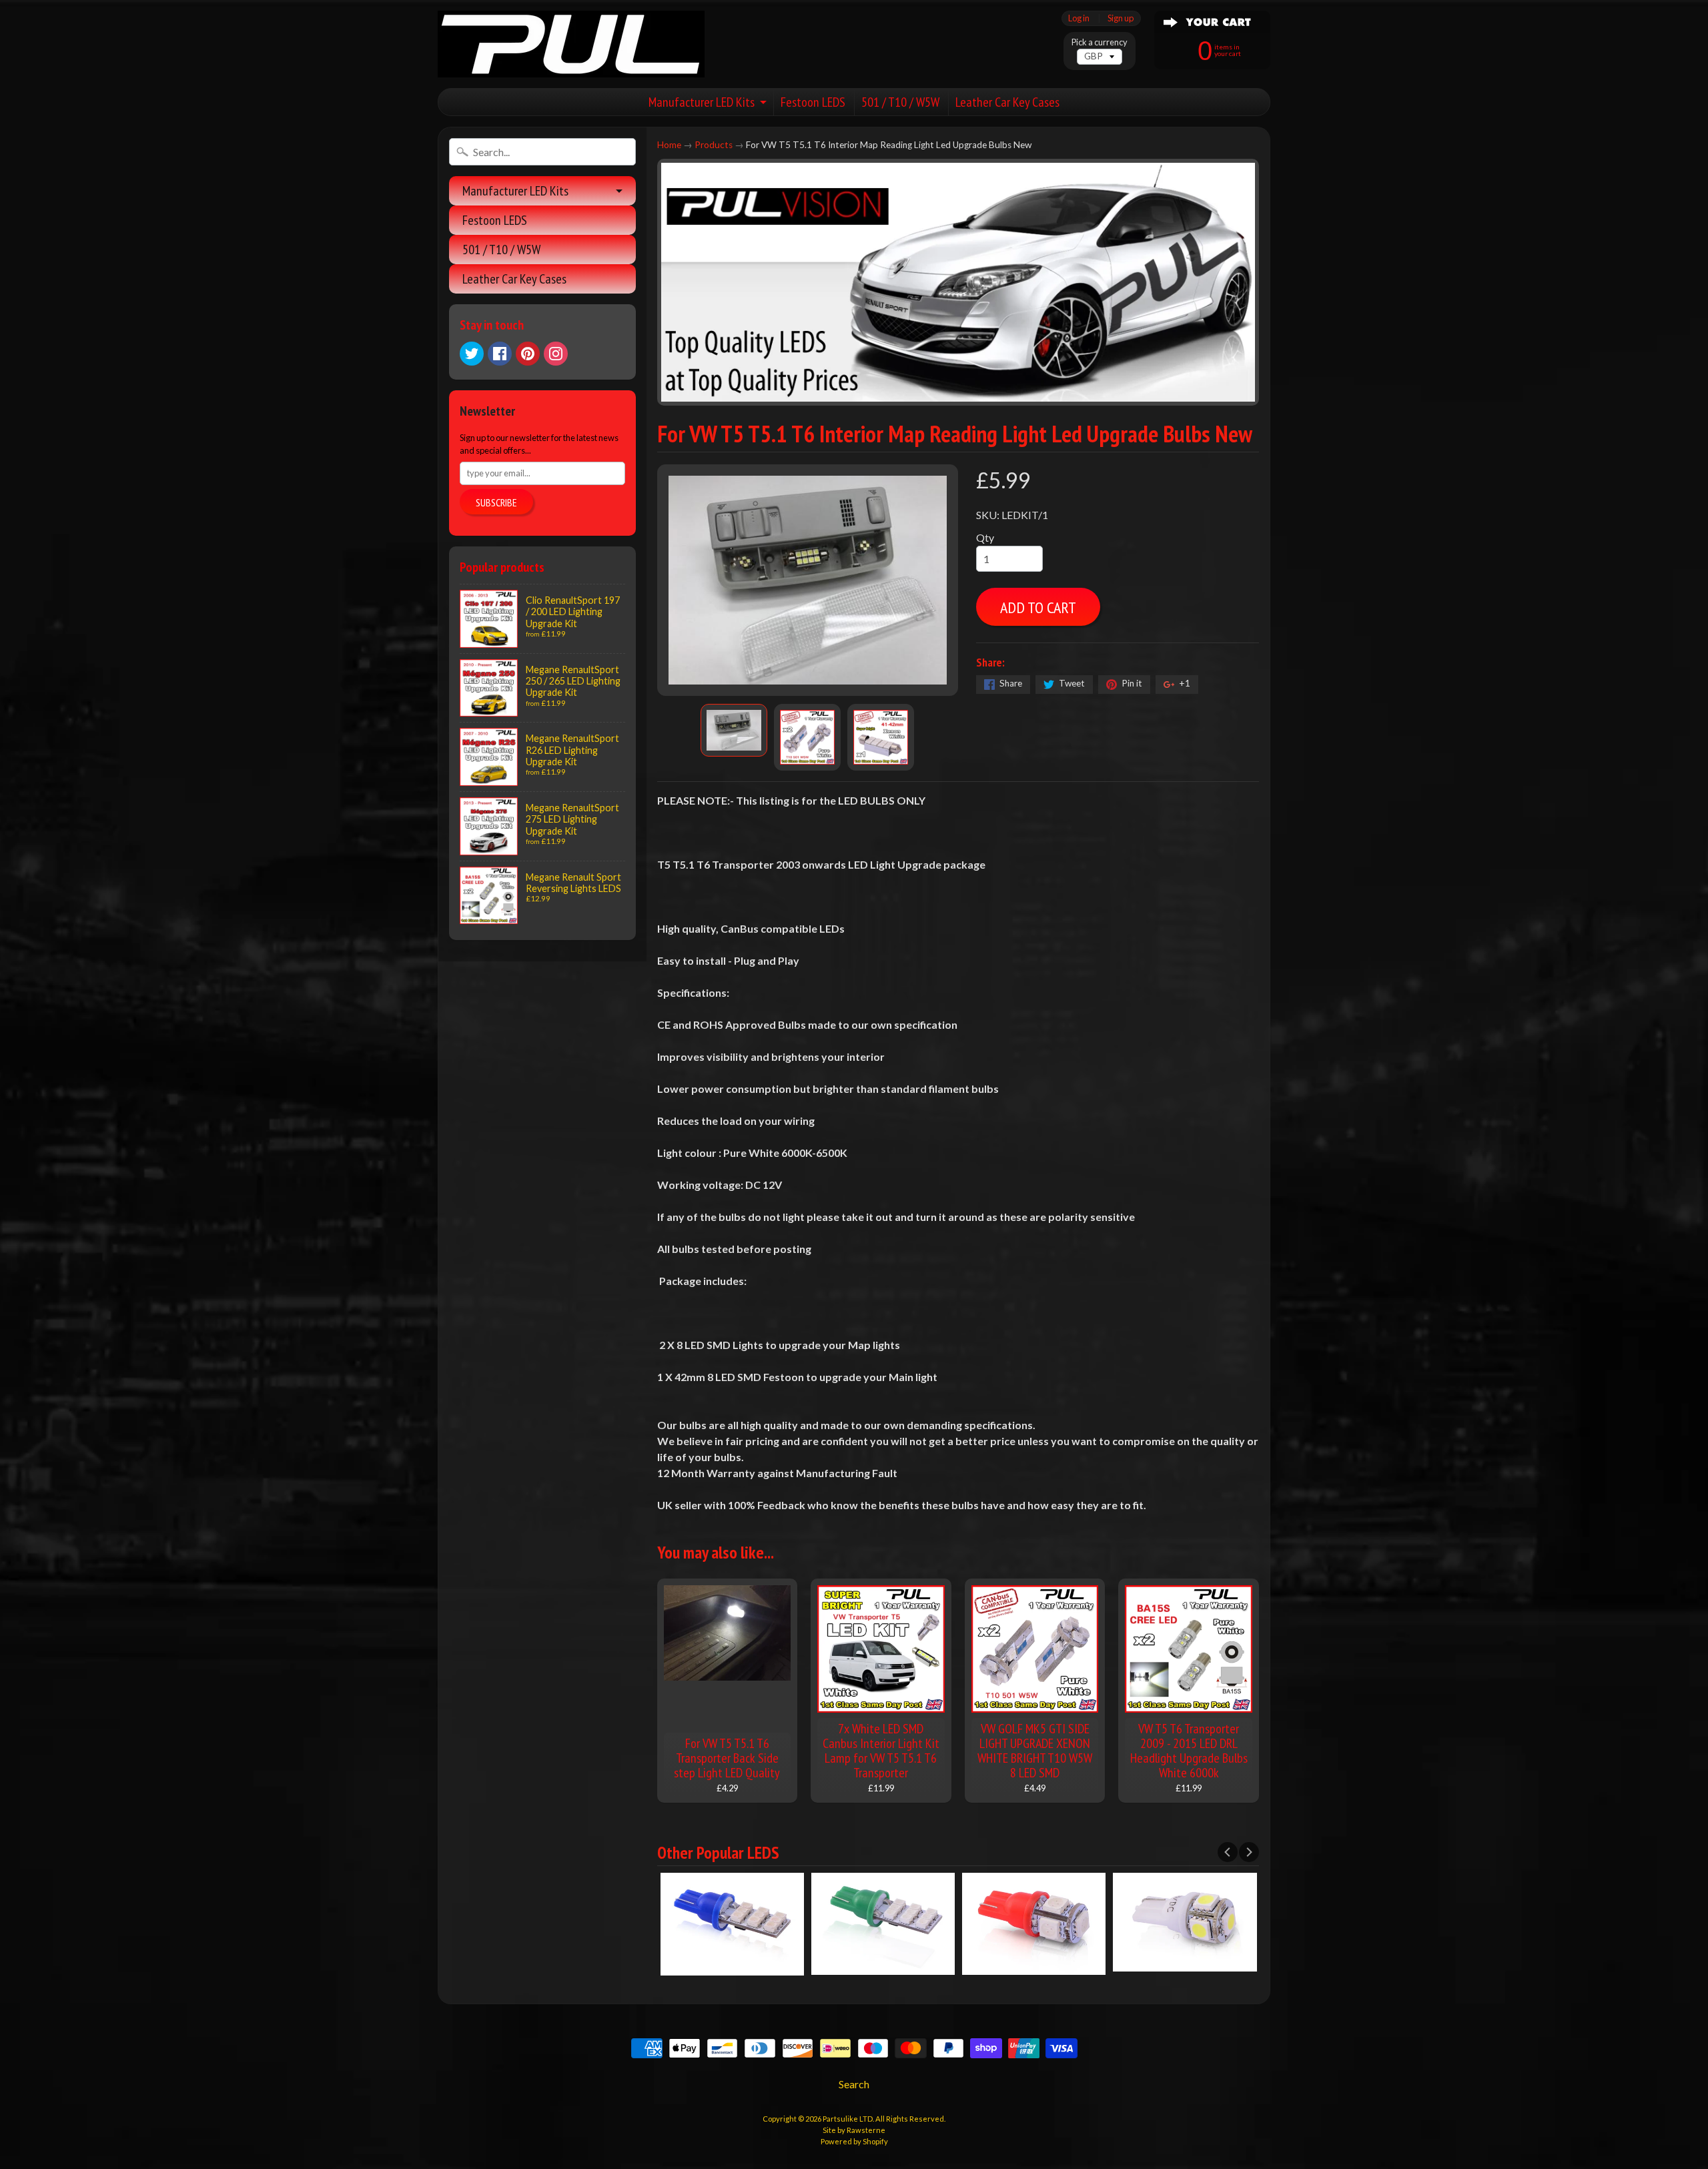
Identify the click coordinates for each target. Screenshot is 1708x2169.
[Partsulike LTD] (571, 44)
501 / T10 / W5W (900, 102)
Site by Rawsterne (854, 2130)
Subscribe (496, 502)
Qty (985, 537)
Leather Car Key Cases (1007, 102)
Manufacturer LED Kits (702, 102)
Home (669, 145)
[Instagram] (556, 354)
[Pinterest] (528, 354)
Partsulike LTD (848, 2119)
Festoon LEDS (813, 102)
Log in (1079, 18)
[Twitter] (472, 354)
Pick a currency (1100, 42)
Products (714, 145)
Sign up (1121, 18)
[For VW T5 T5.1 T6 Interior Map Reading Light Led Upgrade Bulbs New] (734, 731)
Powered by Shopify (854, 2141)
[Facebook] (500, 354)
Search (854, 2084)
